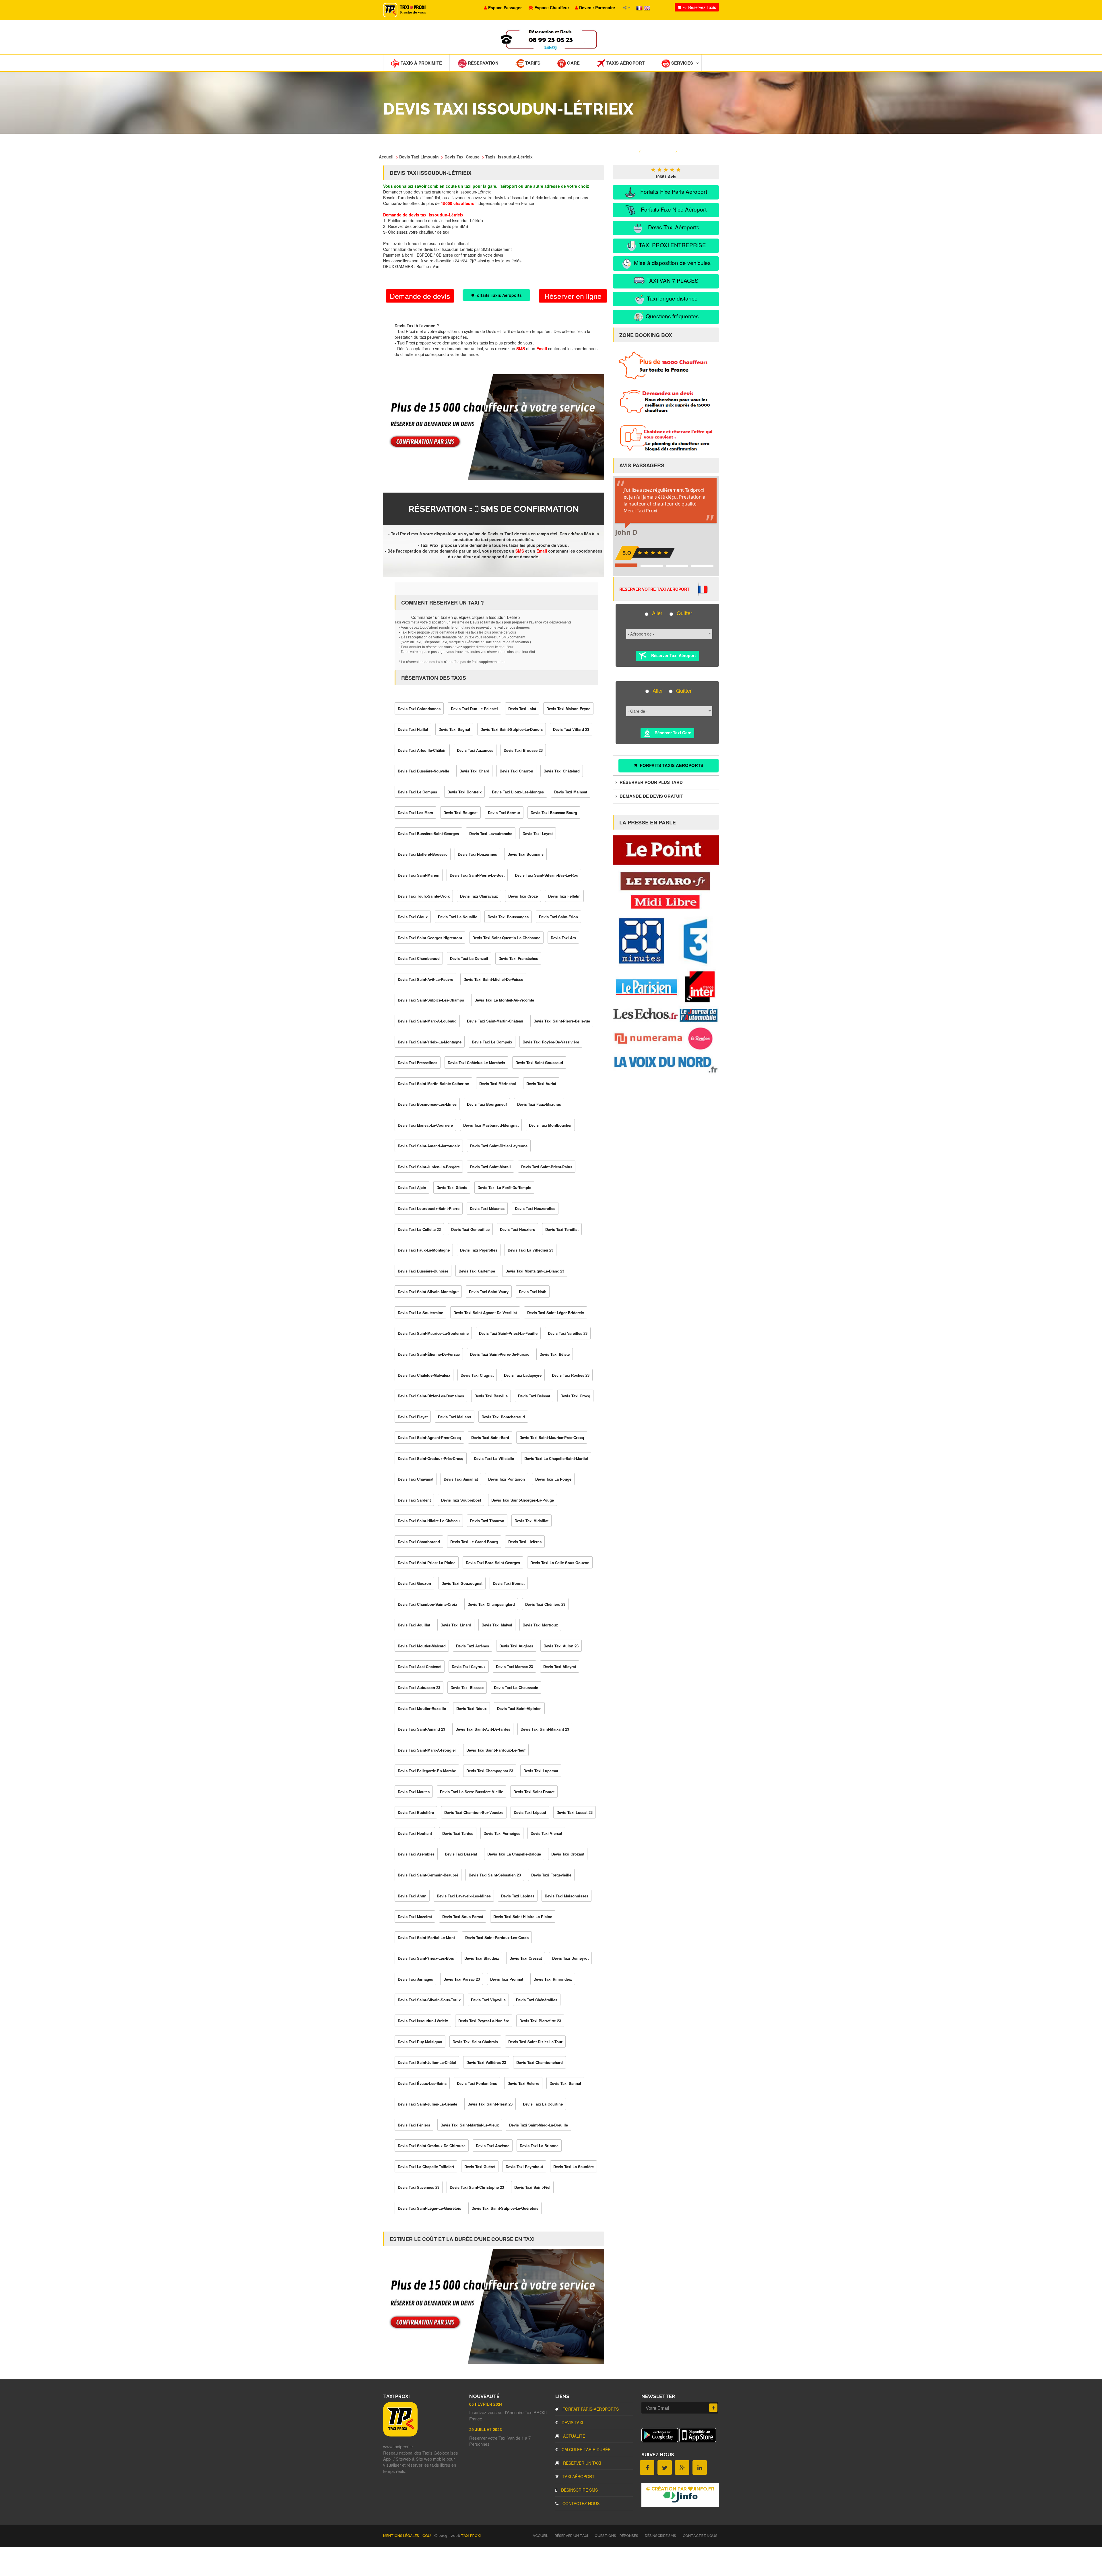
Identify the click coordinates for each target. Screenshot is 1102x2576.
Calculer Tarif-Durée (585, 2449)
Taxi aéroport (578, 2476)
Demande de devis (420, 296)
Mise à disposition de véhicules (672, 263)
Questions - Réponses (616, 2536)
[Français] (640, 7)
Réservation (483, 63)
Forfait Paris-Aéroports (590, 2409)
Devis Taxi (572, 2422)
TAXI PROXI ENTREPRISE (672, 245)
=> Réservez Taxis (699, 7)
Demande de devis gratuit (651, 796)
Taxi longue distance (672, 298)
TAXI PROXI (471, 2536)
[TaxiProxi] (400, 2435)
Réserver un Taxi (581, 2463)
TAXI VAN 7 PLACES (672, 280)
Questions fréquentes (672, 316)
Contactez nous (580, 2503)
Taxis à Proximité (421, 63)
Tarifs (532, 63)
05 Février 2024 (486, 2404)
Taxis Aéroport (625, 63)
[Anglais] (647, 7)
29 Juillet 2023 (486, 2429)
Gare (573, 63)
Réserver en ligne (573, 296)
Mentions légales (401, 2536)
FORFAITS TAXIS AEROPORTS (671, 765)
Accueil (540, 2536)
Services (682, 63)
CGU (427, 2536)
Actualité (574, 2436)
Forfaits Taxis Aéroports (498, 295)
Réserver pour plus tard (651, 782)
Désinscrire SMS (579, 2490)
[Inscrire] (713, 2408)
